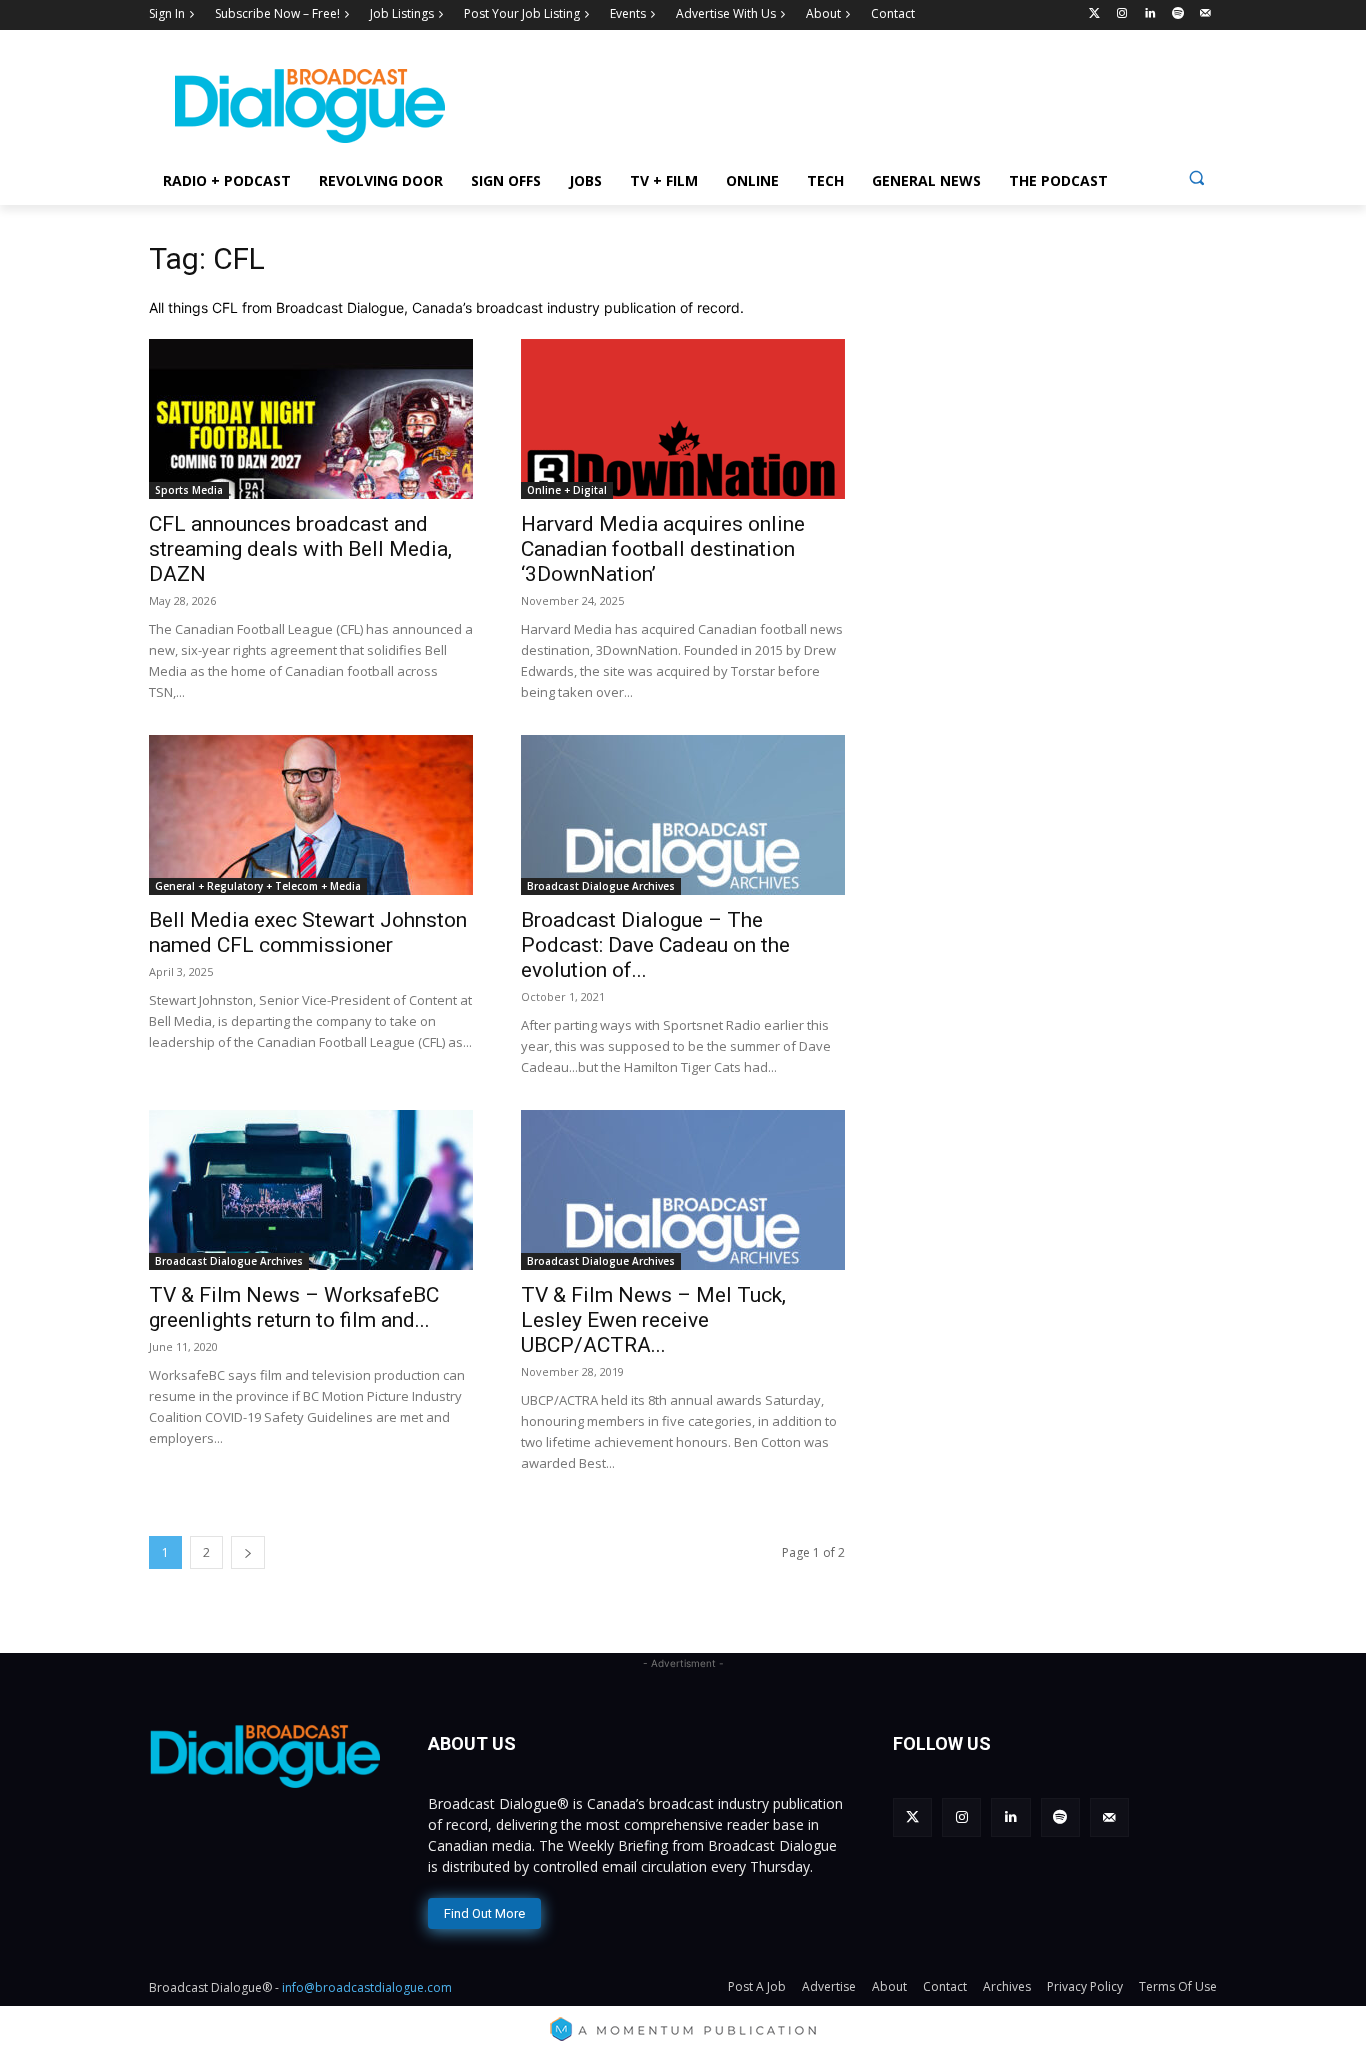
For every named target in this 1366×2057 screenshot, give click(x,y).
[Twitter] (1094, 14)
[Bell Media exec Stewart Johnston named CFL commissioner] (311, 815)
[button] (1196, 177)
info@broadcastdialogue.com (367, 1987)
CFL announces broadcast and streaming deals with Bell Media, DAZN (300, 549)
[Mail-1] (1205, 14)
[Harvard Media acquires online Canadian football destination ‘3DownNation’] (683, 419)
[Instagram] (1122, 14)
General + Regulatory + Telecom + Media (258, 886)
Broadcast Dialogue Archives (601, 886)
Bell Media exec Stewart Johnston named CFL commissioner (308, 932)
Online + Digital (567, 490)
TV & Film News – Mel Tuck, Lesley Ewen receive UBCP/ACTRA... (653, 1320)
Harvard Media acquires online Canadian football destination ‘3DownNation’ (663, 549)
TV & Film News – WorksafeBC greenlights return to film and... (294, 1307)
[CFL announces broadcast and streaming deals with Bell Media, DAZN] (311, 419)
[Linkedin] (1150, 14)
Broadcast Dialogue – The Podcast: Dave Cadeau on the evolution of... (655, 945)
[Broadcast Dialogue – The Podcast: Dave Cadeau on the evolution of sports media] (683, 815)
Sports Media (189, 490)
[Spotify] (1177, 14)
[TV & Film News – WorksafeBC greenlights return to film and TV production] (311, 1190)
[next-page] (248, 1552)
